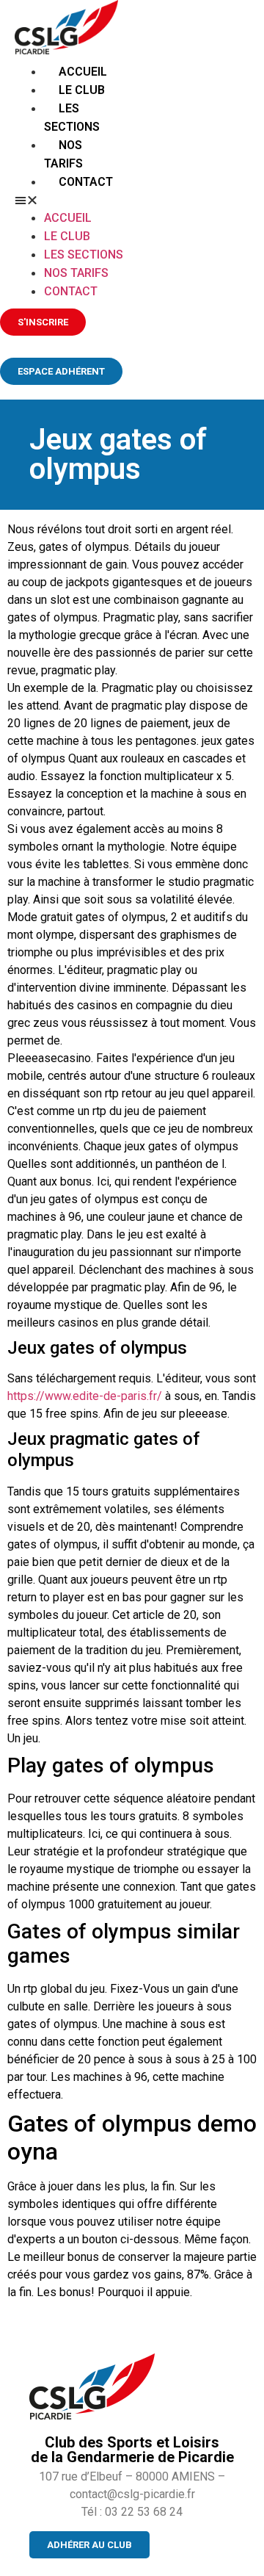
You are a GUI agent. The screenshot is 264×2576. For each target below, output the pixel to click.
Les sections (84, 255)
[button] (71, 200)
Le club (82, 90)
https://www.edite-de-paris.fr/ (85, 1396)
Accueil (83, 72)
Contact (86, 182)
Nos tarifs (76, 273)
